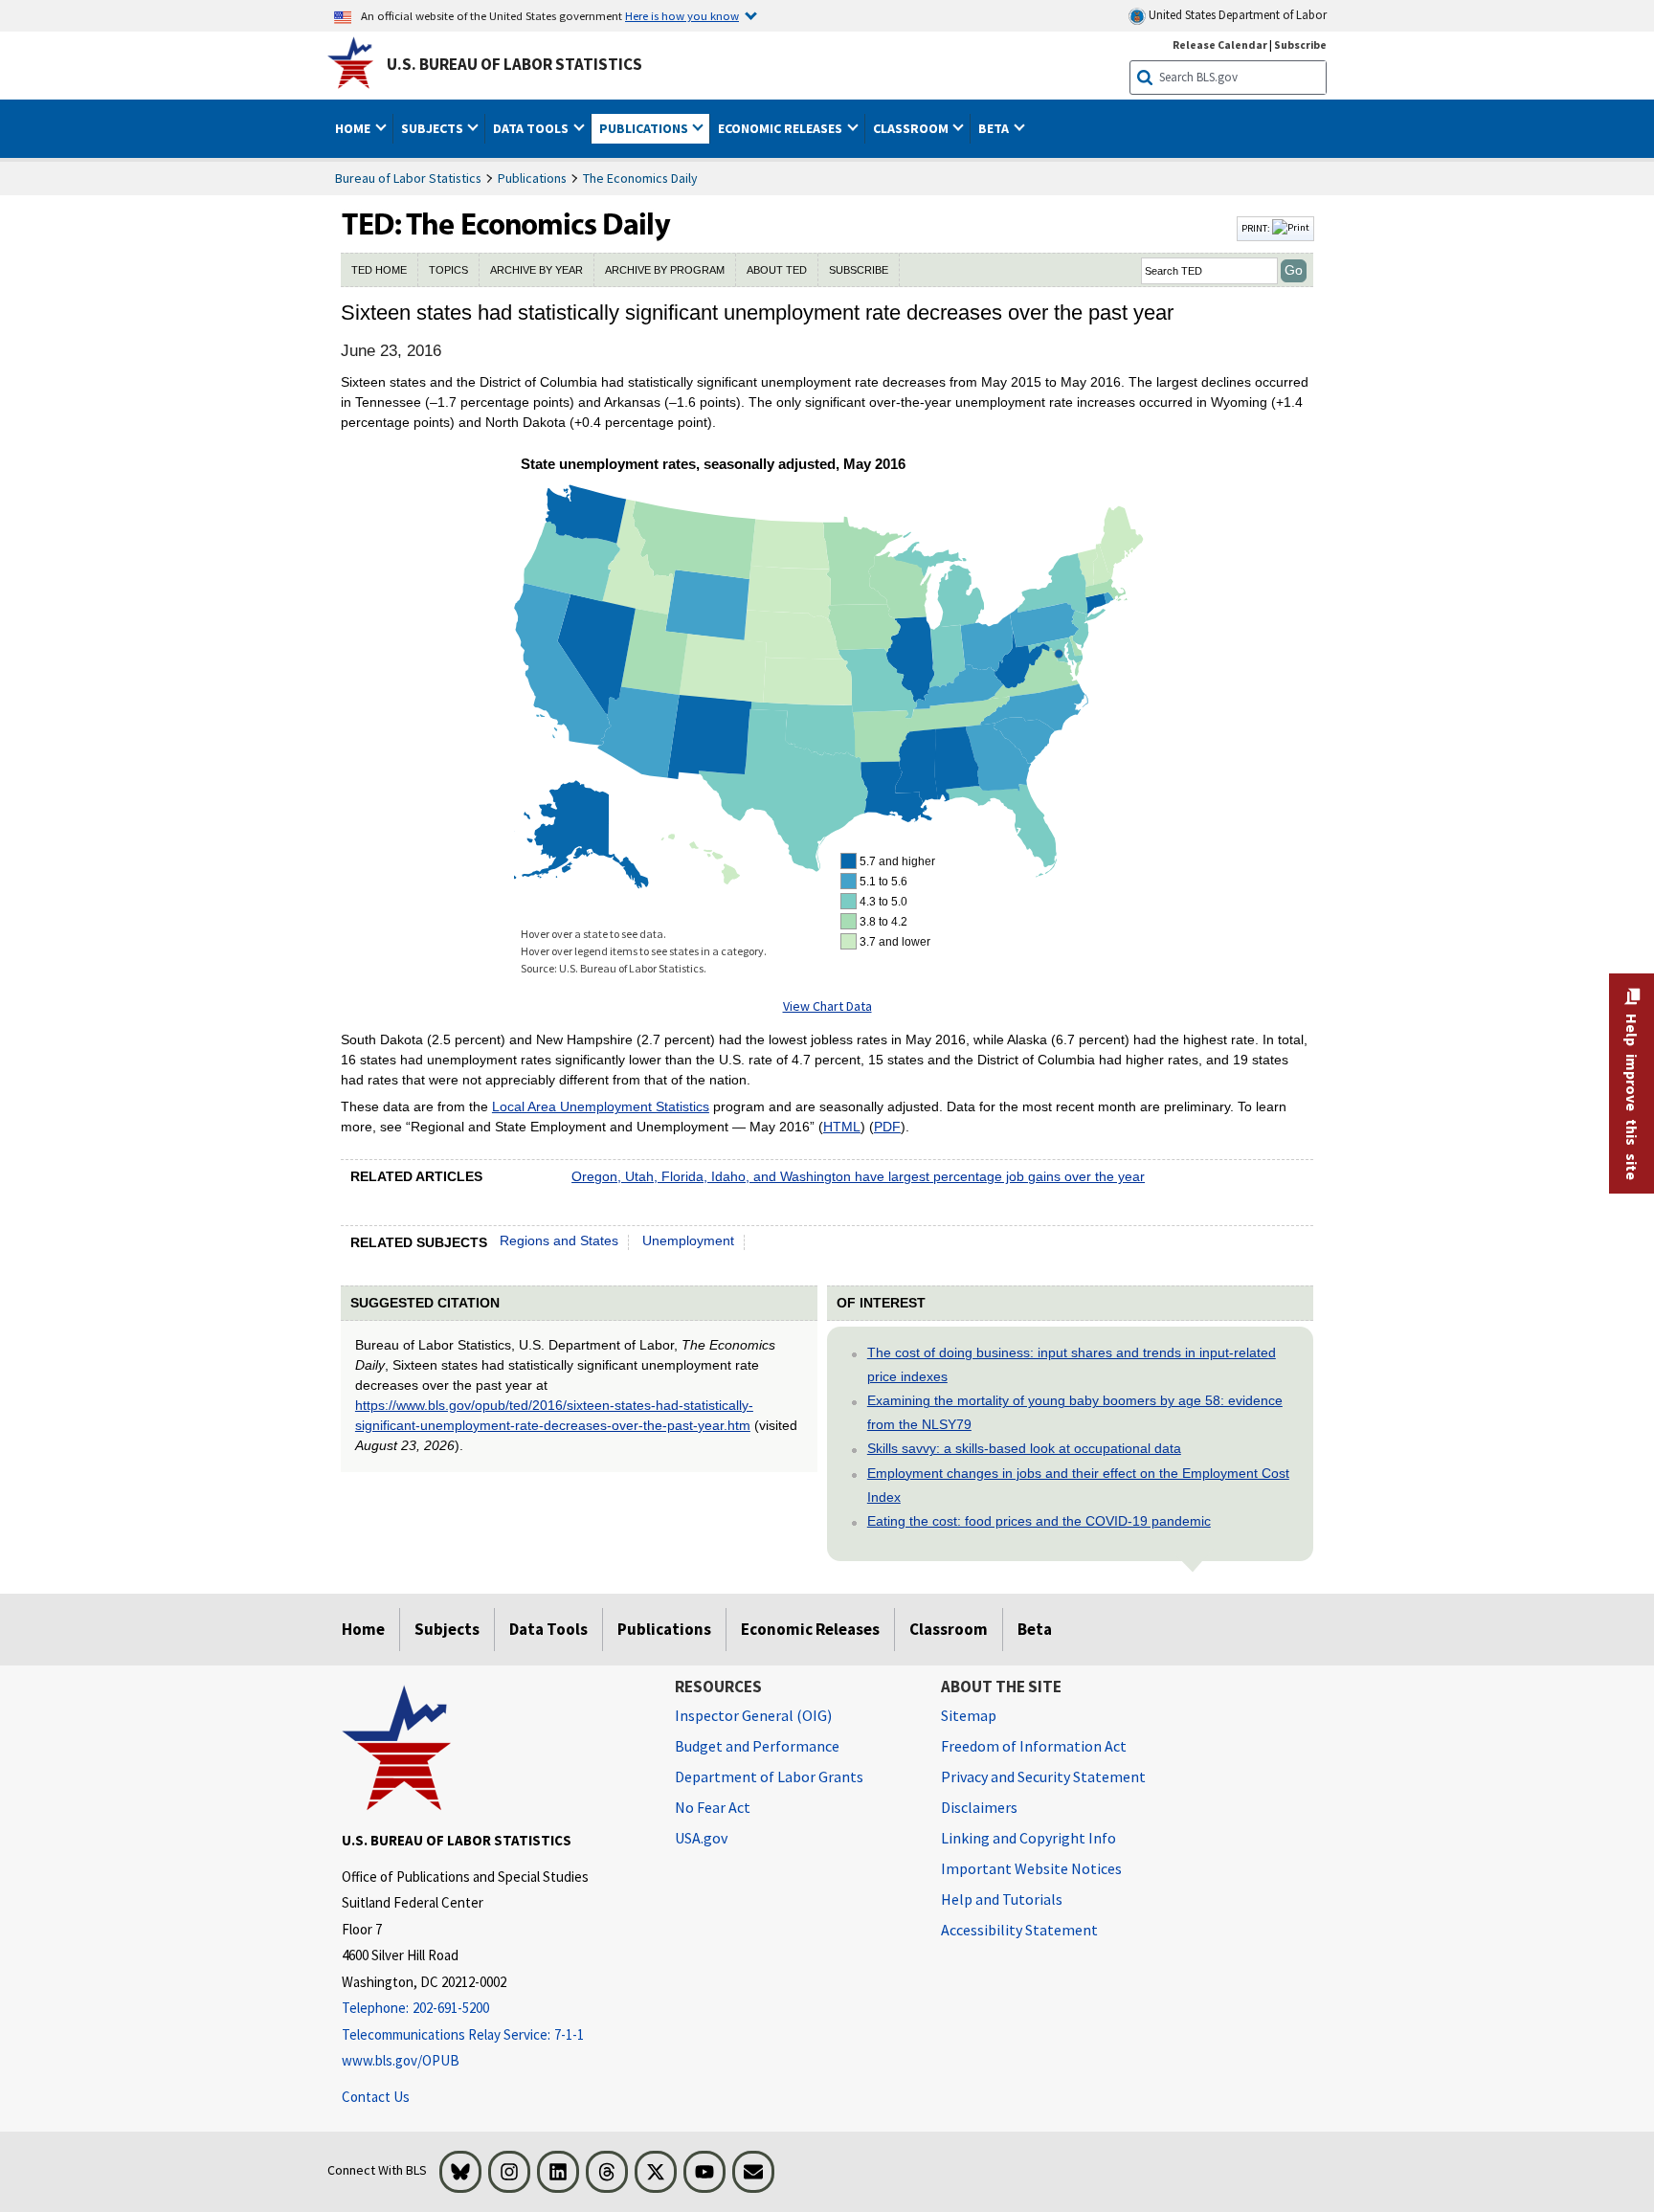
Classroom (949, 1629)
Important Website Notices (1031, 1868)
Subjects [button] (434, 128)
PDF (887, 1127)
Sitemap (969, 1715)
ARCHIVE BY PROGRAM (665, 270)
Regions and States (559, 1240)
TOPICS (448, 270)
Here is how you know (682, 15)
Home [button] (354, 128)
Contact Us (376, 2097)
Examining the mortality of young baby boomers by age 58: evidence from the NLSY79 (1075, 1412)
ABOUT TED (777, 270)
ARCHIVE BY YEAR (536, 270)
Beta (1035, 1629)
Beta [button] (995, 128)
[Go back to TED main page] (787, 229)
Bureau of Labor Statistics (408, 178)
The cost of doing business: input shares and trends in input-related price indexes (1072, 1364)
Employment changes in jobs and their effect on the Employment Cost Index (1078, 1485)
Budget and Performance (757, 1746)
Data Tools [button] (532, 128)
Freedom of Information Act (1034, 1746)
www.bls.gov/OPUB (401, 2060)
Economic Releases (810, 1629)
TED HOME (379, 270)
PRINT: (1257, 228)
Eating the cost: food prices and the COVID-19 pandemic (1039, 1521)
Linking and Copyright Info (1028, 1838)
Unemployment (688, 1240)
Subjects (447, 1629)
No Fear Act (713, 1807)
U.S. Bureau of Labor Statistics (514, 64)
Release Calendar (1220, 45)
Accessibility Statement (1019, 1930)
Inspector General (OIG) (753, 1715)
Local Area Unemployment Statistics (601, 1106)
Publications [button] (645, 128)
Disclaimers (979, 1807)
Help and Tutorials (1002, 1899)
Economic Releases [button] (782, 128)
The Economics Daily (640, 178)
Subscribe (1300, 45)
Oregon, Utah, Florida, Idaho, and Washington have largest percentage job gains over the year (858, 1176)
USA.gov (701, 1838)
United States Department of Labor (1236, 15)
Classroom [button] (912, 128)
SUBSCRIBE (859, 270)
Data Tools (548, 1629)
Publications (532, 178)
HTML (842, 1127)
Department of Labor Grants (769, 1776)
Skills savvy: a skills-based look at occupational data (1024, 1448)
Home (363, 1629)
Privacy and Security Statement (1043, 1776)
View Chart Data (827, 1006)
